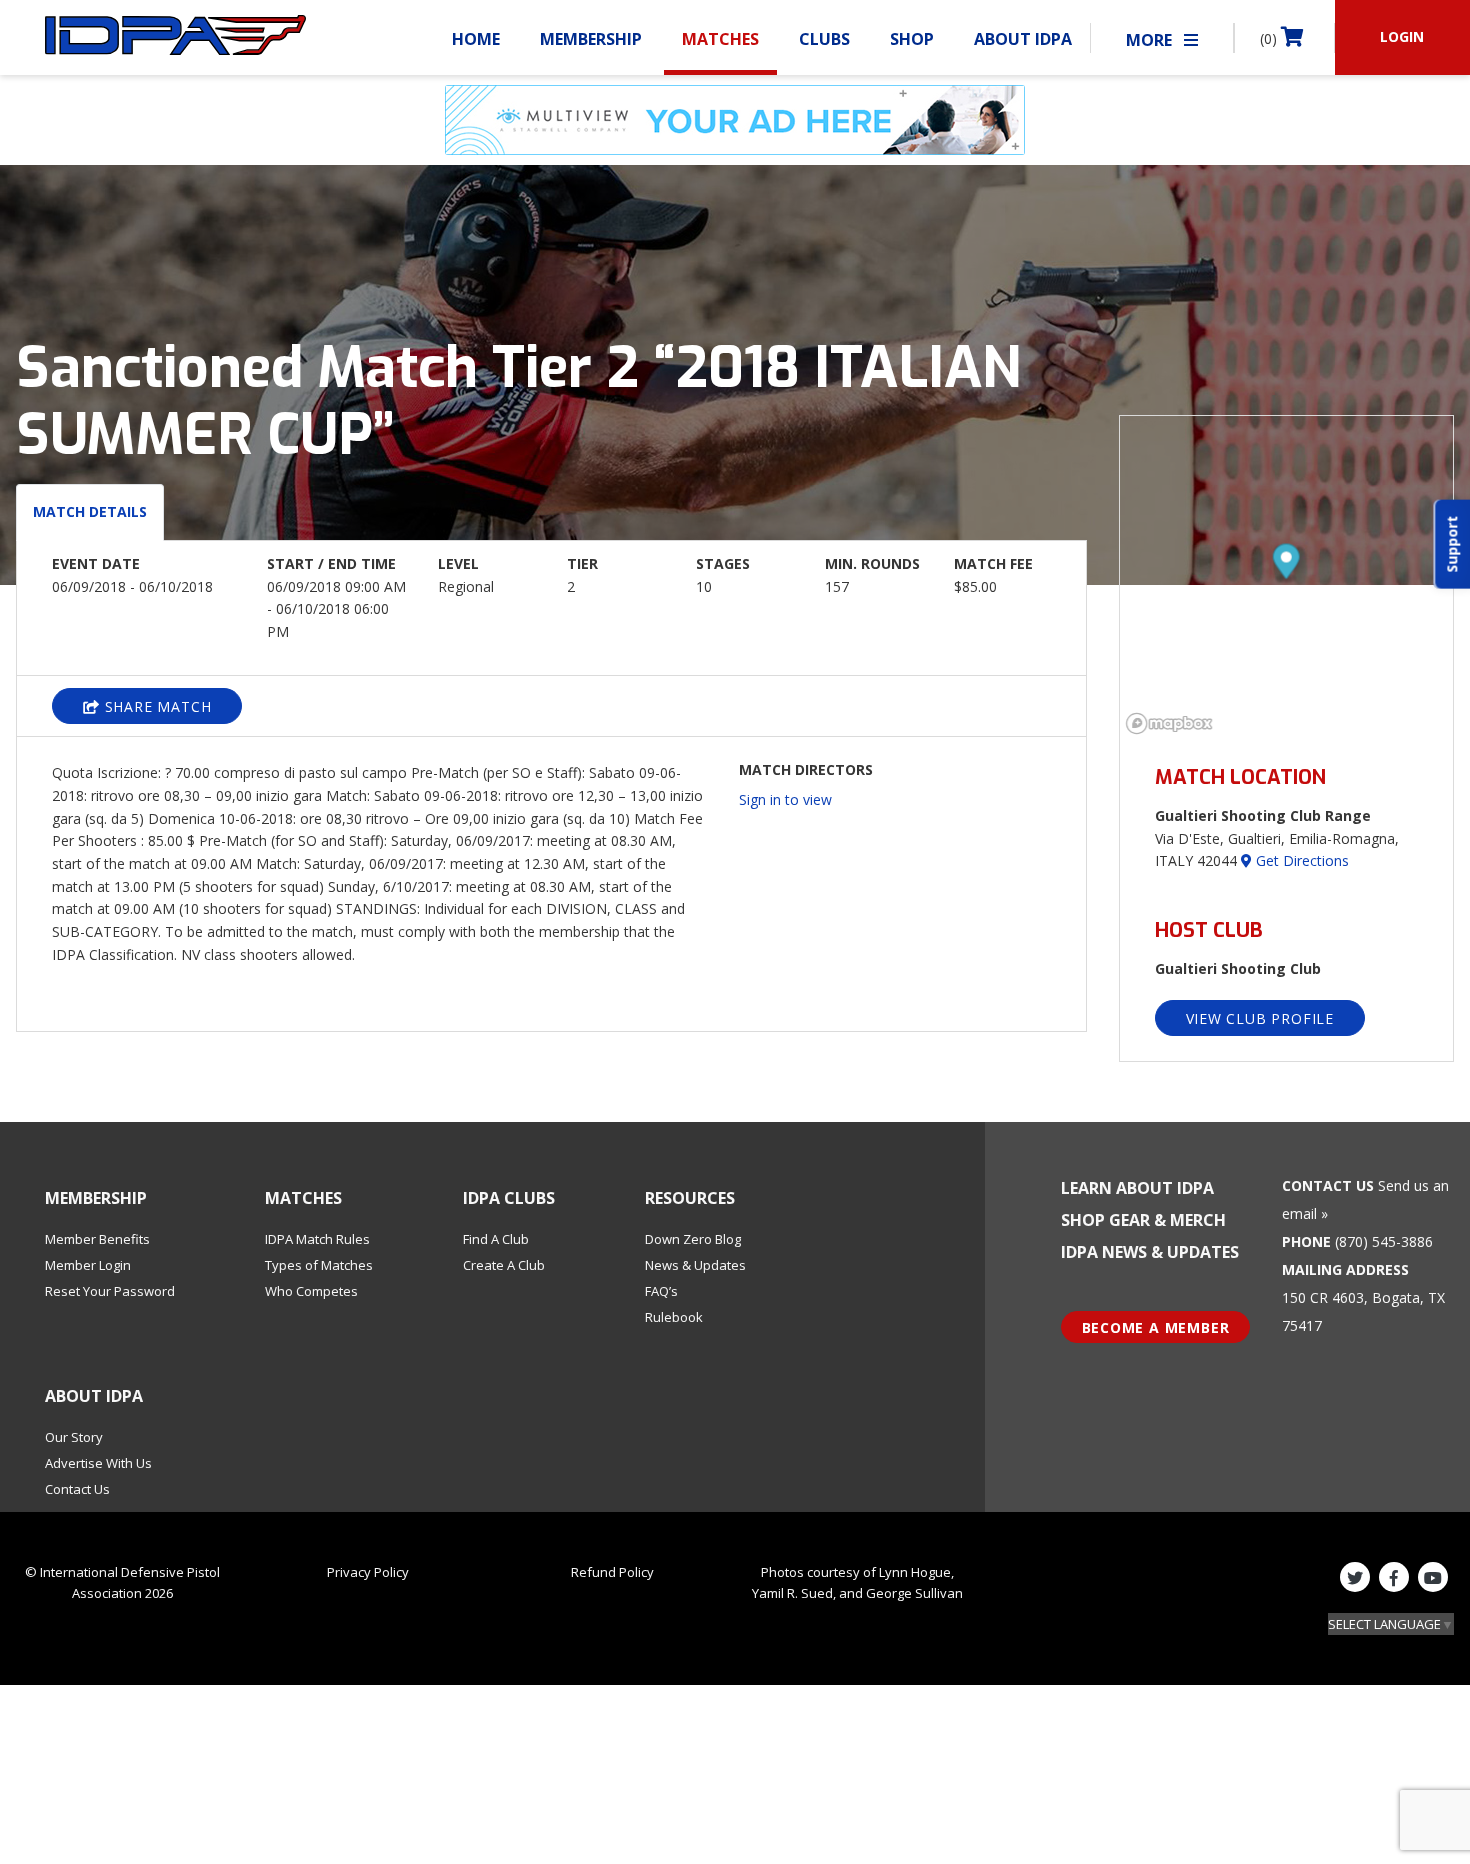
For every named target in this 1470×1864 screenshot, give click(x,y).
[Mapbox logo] (1170, 723)
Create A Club (504, 1265)
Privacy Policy (368, 1572)
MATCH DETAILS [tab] (90, 511)
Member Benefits (97, 1239)
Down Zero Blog (693, 1239)
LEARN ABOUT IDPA (1137, 1188)
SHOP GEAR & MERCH (1143, 1220)
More (1151, 40)
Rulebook (674, 1317)
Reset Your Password (110, 1291)
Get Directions (1300, 860)
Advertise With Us (98, 1463)
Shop (912, 39)
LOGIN (1402, 36)
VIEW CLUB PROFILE (1260, 1018)
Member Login (88, 1265)
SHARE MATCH (156, 706)
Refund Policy (612, 1572)
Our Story (74, 1437)
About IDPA (1023, 39)
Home (476, 39)
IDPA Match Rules (317, 1239)
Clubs (824, 39)
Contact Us (77, 1489)
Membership (591, 39)
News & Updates (695, 1265)
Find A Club (496, 1239)
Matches (720, 39)
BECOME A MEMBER (1156, 1327)
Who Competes (311, 1291)
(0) (1270, 38)
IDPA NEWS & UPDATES (1150, 1252)
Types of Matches (319, 1265)
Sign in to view (785, 799)
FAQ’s (661, 1291)
